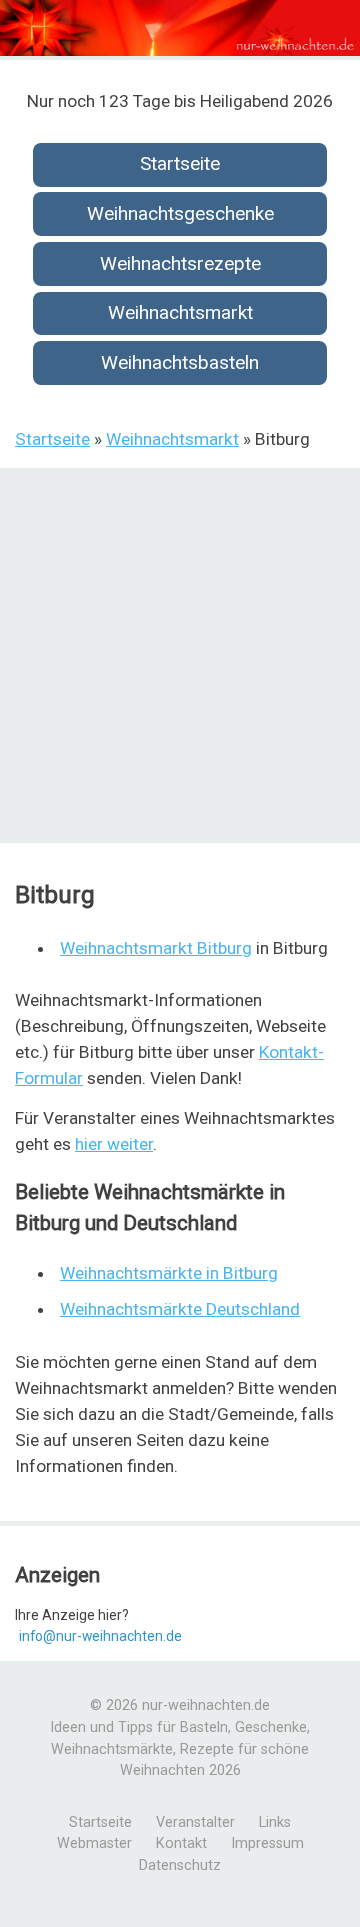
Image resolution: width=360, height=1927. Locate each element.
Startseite (180, 163)
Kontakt (181, 1843)
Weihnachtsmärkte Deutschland (180, 1309)
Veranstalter (195, 1822)
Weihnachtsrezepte (180, 263)
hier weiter (114, 1144)
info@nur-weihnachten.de (100, 1636)
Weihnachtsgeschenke (180, 213)
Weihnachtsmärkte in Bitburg (169, 1273)
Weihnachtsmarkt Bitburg (156, 948)
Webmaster (94, 1843)
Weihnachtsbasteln (180, 362)
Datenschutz (180, 1865)
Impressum (267, 1843)
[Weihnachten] (180, 50)
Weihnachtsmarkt (180, 312)
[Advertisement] (180, 658)
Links (275, 1822)
